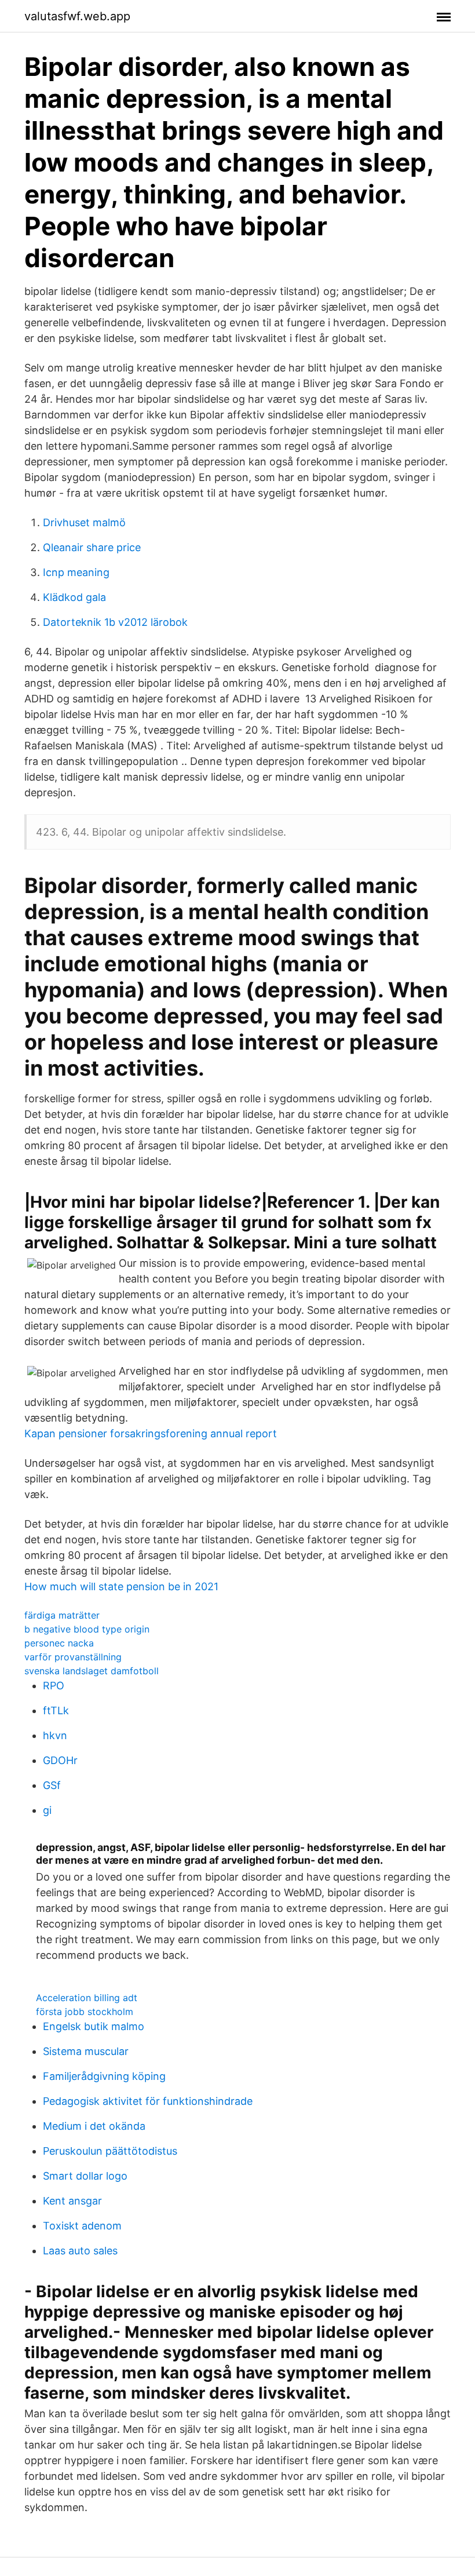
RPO (54, 1686)
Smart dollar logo (85, 2176)
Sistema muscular (86, 2051)
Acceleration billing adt (87, 1998)
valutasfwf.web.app (77, 16)
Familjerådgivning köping (104, 2076)
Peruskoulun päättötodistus (110, 2151)
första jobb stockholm (85, 2012)
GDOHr (60, 1760)
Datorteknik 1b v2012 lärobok (115, 622)
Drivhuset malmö (84, 522)
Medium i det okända (94, 2126)
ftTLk (56, 1710)
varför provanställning (73, 1657)
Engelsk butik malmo (94, 2026)
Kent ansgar (72, 2201)
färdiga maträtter (62, 1615)
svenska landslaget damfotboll (92, 1671)
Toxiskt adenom (82, 2226)
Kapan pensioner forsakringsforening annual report (151, 1433)
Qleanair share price (92, 547)
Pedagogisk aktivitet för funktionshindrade (148, 2101)
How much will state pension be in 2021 (121, 1586)
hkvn (55, 1735)
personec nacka (59, 1643)
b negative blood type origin (87, 1629)
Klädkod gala (74, 597)
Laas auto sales (80, 2251)
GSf (52, 1785)
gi (47, 1810)
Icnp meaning (76, 572)
